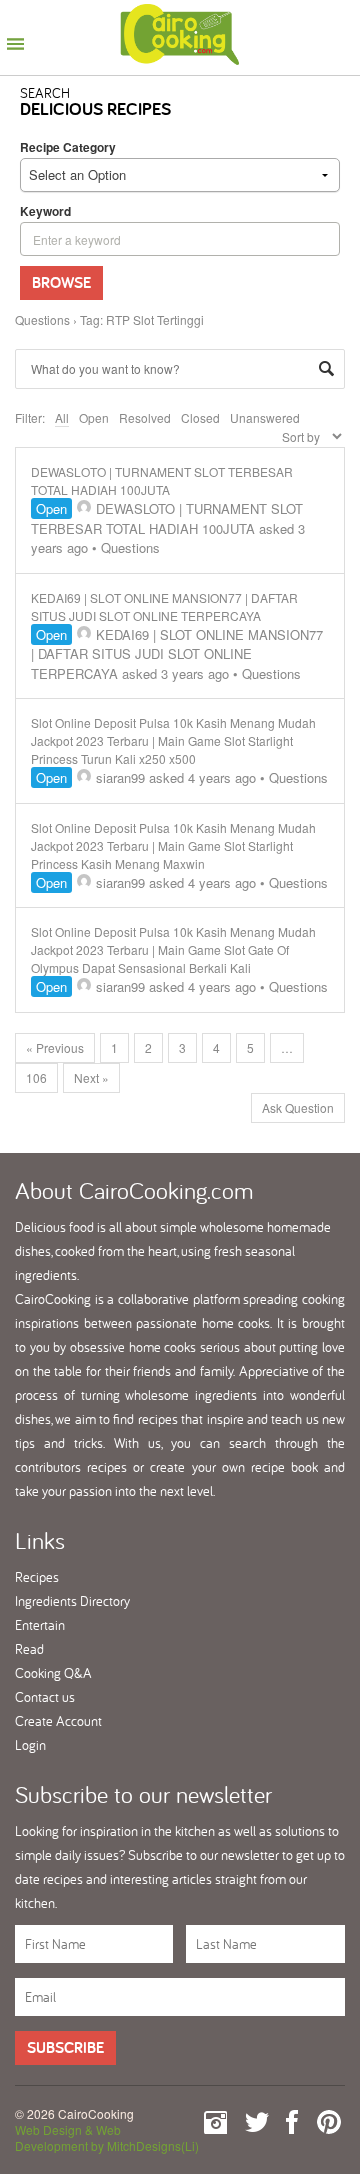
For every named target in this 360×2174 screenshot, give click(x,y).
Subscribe (65, 2047)
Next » (91, 1077)
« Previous (55, 1047)
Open (94, 417)
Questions (42, 319)
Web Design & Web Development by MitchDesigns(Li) (107, 2137)
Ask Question (298, 1107)
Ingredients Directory (72, 1601)
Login (30, 1745)
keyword (45, 211)
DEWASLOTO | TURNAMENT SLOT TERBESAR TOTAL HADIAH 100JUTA (162, 480)
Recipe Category (68, 147)
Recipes (37, 1577)
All (62, 417)
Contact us (45, 1697)
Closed (200, 417)
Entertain (40, 1625)
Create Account (58, 1721)
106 (36, 1077)
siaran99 (120, 777)
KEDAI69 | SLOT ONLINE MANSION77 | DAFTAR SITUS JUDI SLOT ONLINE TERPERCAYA (164, 606)
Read (29, 1649)
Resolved (145, 417)
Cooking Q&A (53, 1673)
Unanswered (265, 417)
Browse (61, 282)
